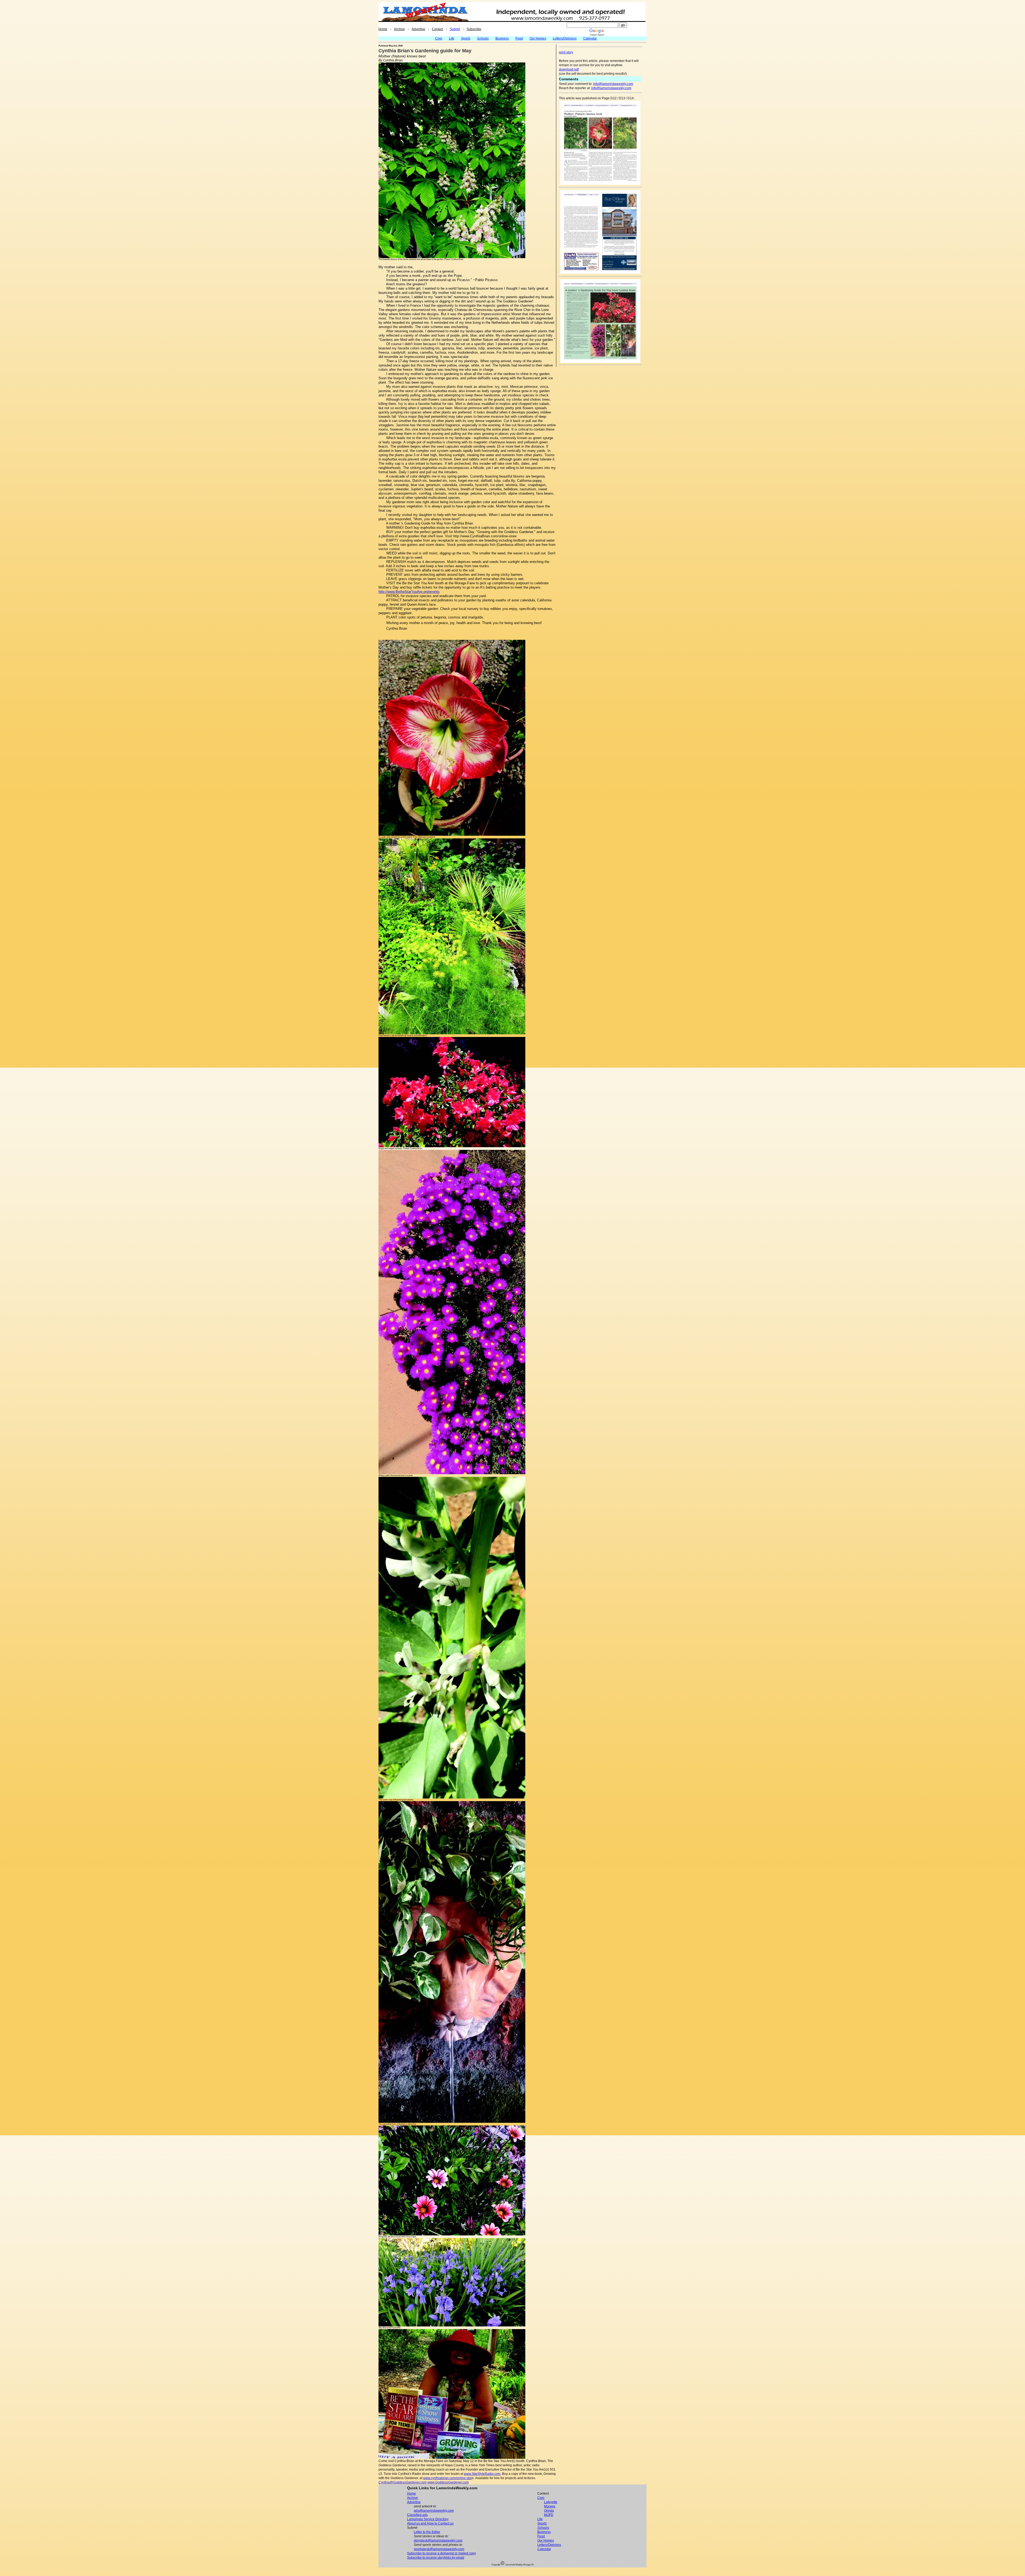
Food (519, 38)
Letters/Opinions (565, 38)
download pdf (569, 69)
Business (502, 38)
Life (452, 38)
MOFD (549, 2515)
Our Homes (538, 38)
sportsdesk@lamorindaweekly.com (439, 2549)
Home (383, 29)
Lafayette (551, 2502)
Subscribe (474, 29)
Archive (399, 29)
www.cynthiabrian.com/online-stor (448, 2478)
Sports (466, 38)
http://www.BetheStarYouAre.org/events (409, 592)
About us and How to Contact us (430, 2523)
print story (566, 52)
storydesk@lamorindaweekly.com (438, 2541)
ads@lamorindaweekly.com (434, 2511)
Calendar (590, 38)
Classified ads (417, 2515)
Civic (439, 38)
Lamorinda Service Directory (428, 2519)
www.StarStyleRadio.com (482, 2474)
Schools (483, 38)
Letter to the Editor (427, 2532)
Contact (437, 29)
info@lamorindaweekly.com (613, 84)
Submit (455, 29)
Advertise (418, 29)
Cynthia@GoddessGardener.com (403, 2482)
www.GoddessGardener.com (448, 2482)
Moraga (550, 2506)
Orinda (549, 2511)
